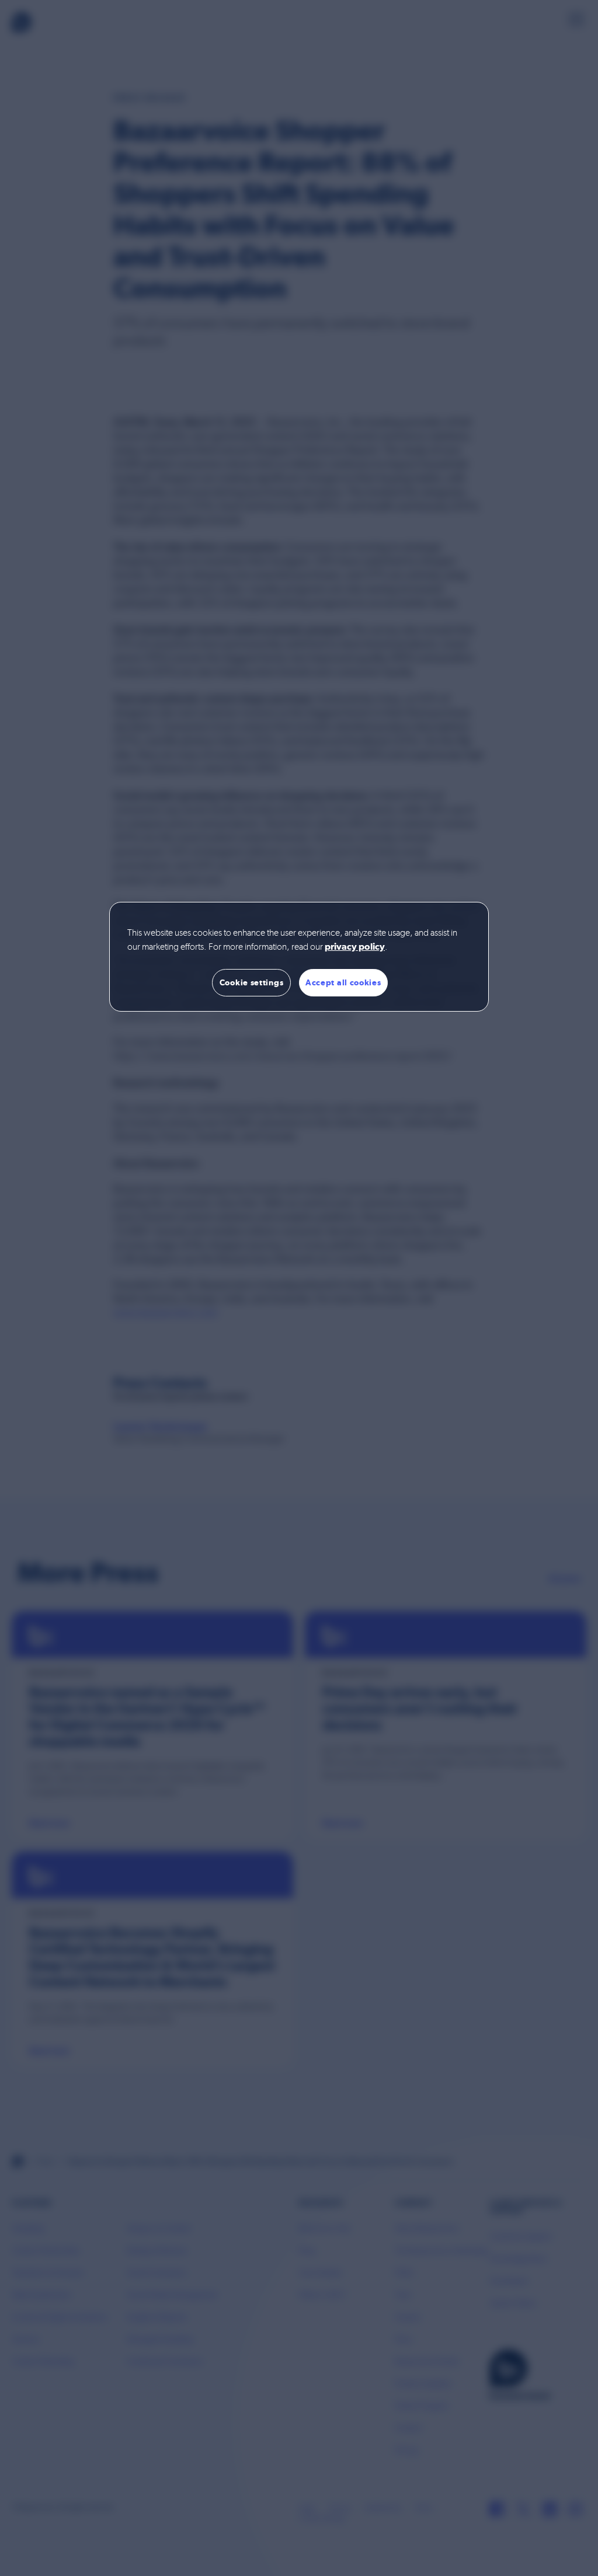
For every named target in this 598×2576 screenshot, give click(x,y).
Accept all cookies (343, 982)
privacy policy (355, 947)
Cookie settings (252, 982)
